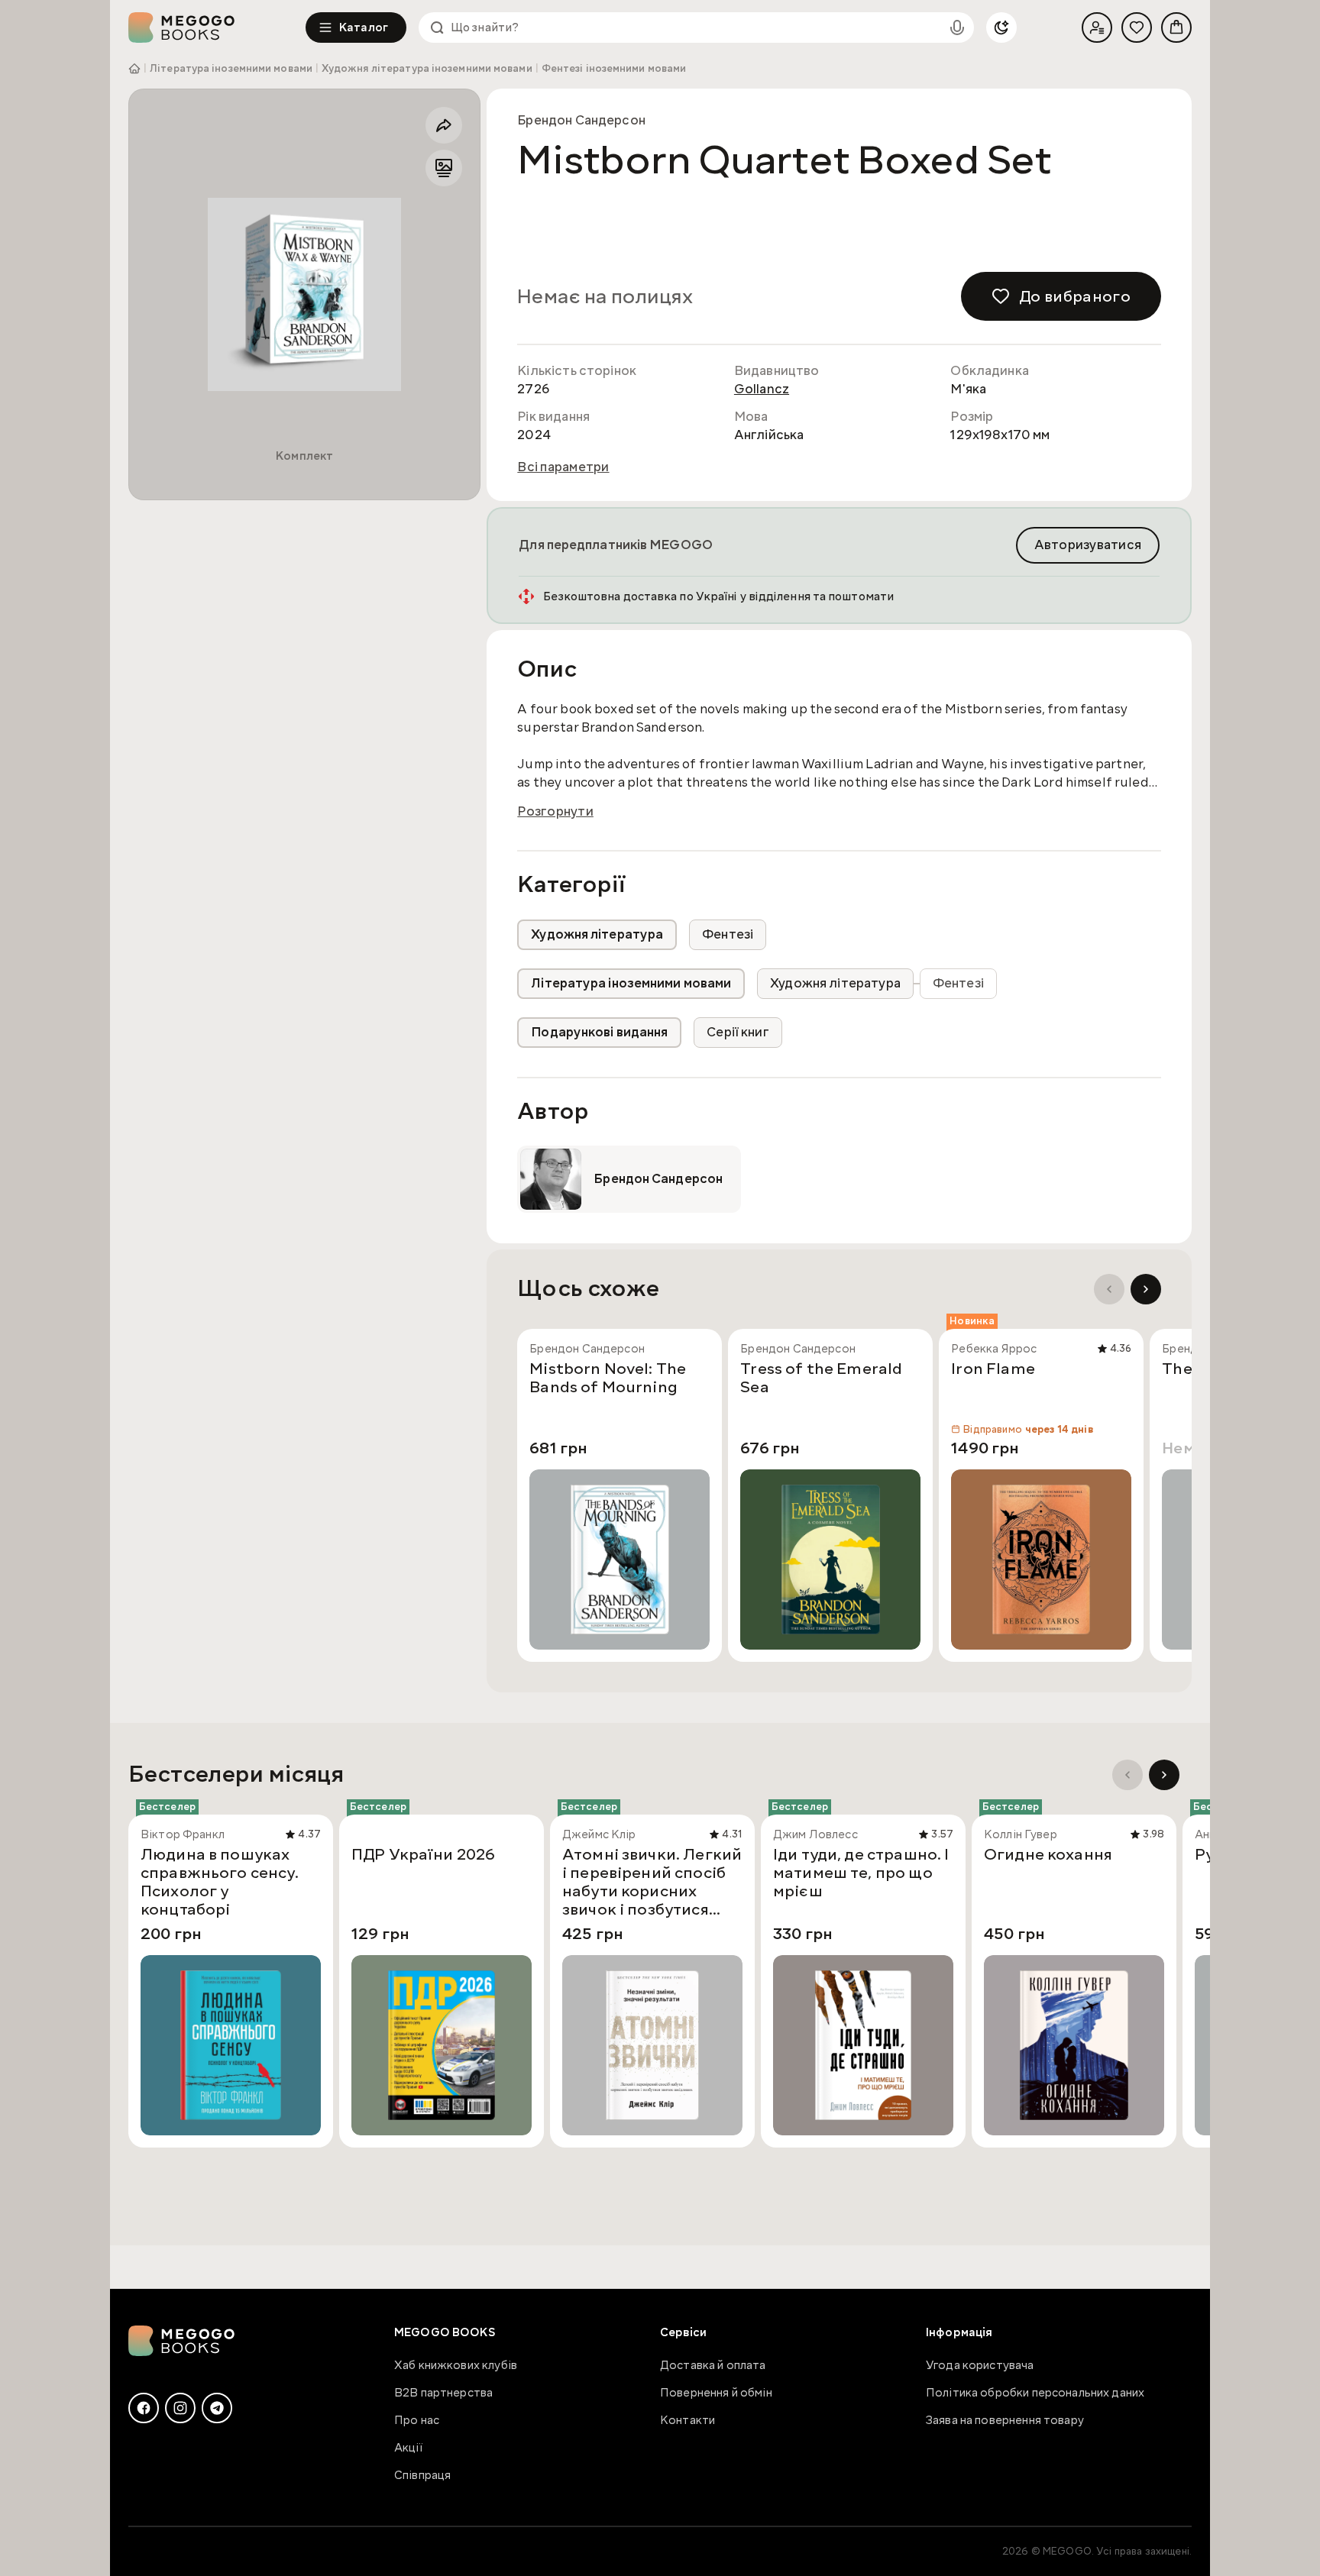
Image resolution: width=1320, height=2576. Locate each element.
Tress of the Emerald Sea (821, 1378)
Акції (408, 2448)
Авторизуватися (1088, 545)
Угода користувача (980, 2365)
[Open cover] (304, 294)
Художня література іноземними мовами (427, 69)
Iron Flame (993, 1369)
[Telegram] (217, 2408)
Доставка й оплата (713, 2365)
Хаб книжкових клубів (456, 2365)
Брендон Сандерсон (581, 120)
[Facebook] (144, 2408)
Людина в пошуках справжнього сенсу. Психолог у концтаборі (220, 1882)
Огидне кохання (1048, 1855)
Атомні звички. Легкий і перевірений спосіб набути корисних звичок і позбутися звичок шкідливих (652, 1882)
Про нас (417, 2420)
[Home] (217, 27)
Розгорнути (555, 812)
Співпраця (422, 2475)
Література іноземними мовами (231, 69)
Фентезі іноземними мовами (614, 69)
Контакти (687, 2420)
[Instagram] (180, 2408)
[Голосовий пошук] (957, 27)
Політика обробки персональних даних (1035, 2393)
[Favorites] (1137, 27)
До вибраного (1075, 296)
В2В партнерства (443, 2393)
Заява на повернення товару (1005, 2420)
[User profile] (1097, 27)
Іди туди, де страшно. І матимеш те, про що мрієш (861, 1873)
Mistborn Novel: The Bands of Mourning (608, 1378)
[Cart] (1176, 27)
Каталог (364, 27)
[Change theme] (1001, 27)
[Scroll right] (1146, 1289)
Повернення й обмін (716, 2393)
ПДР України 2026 (423, 1855)
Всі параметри (563, 467)
